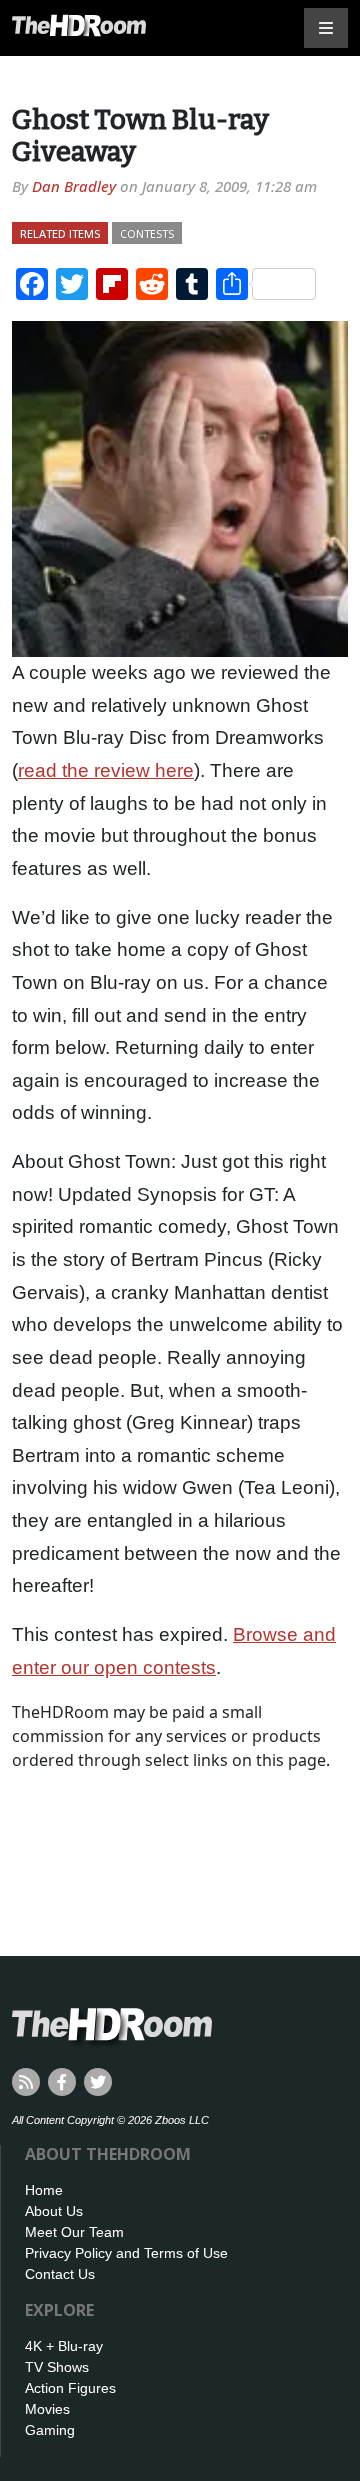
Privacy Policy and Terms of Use (126, 2253)
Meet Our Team (74, 2232)
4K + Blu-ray (64, 2346)
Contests (147, 233)
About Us (54, 2211)
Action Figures (70, 2388)
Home (44, 2190)
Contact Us (60, 2274)
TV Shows (57, 2367)
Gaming (50, 2430)
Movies (47, 2409)
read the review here (106, 770)
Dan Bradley (74, 186)
